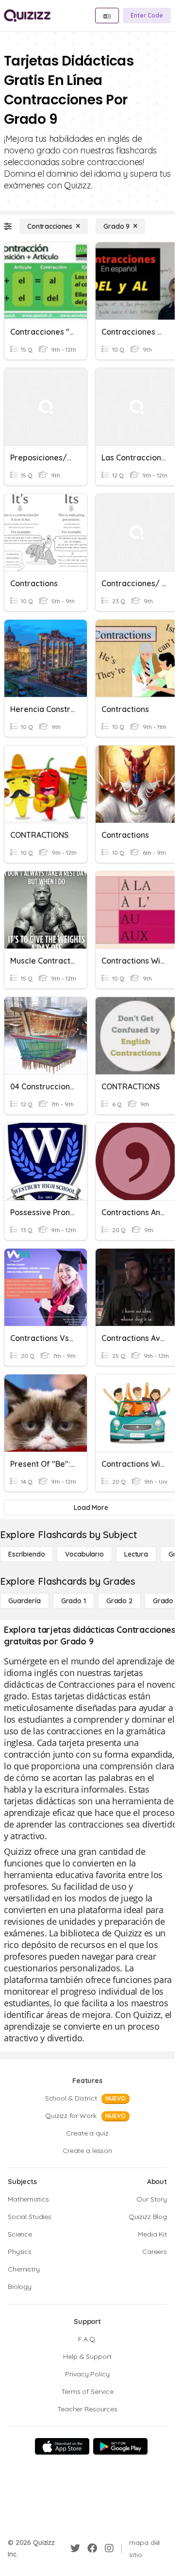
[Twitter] (75, 2548)
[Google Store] (120, 2446)
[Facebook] (92, 2548)
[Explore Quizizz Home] (27, 16)
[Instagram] (109, 2548)
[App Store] (62, 2446)
